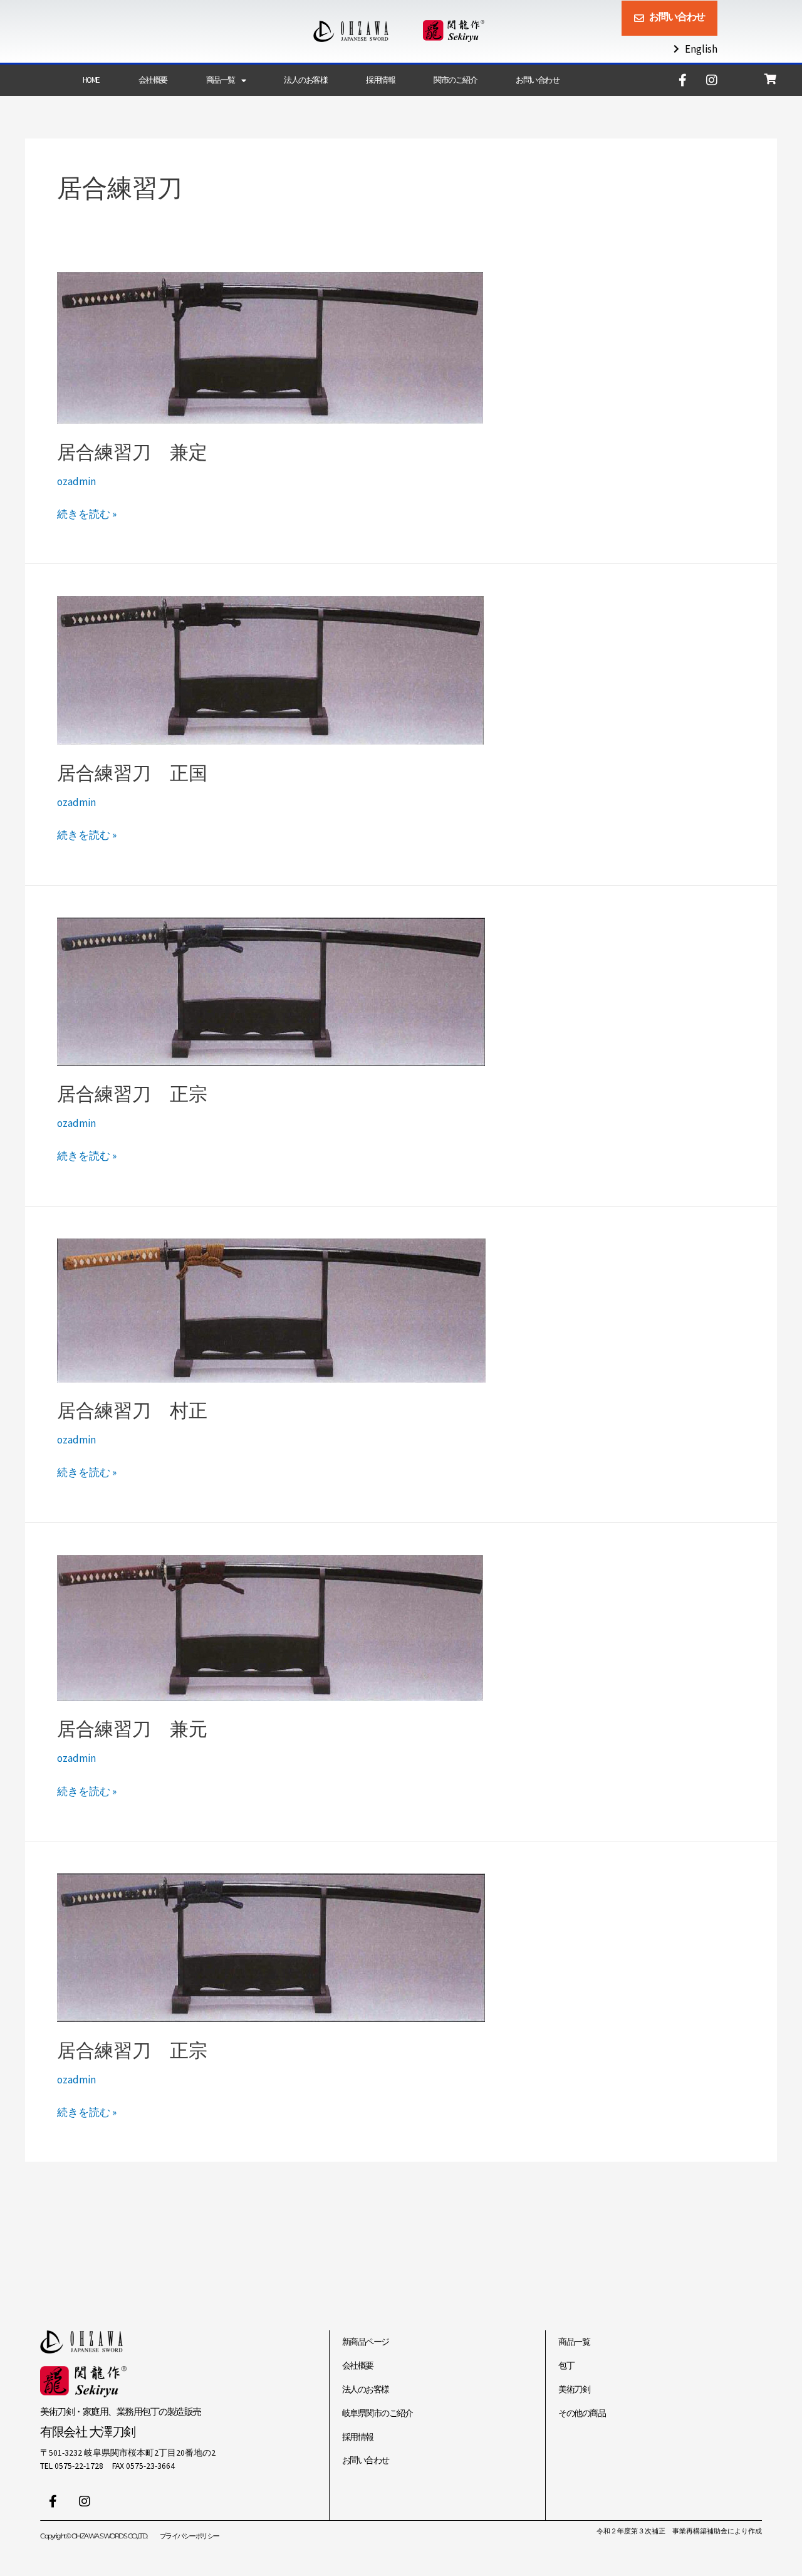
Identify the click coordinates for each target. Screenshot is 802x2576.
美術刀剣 (574, 2390)
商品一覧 (221, 80)
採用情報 (380, 80)
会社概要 (153, 80)
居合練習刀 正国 (132, 773)
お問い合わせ (537, 80)
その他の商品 (582, 2413)
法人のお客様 (305, 80)
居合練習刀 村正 (132, 1411)
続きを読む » (87, 513)
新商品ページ (366, 2342)
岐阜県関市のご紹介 (378, 2413)
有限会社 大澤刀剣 (88, 2432)
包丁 (566, 2366)
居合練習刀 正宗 (132, 1094)
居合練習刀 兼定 (132, 452)
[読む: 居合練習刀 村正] (271, 1309)
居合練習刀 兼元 (132, 1729)
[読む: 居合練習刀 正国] (270, 669)
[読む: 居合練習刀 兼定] (270, 347)
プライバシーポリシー (190, 2536)
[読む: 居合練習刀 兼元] (270, 1626)
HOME (91, 80)
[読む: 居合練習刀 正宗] (271, 990)
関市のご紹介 (455, 80)
